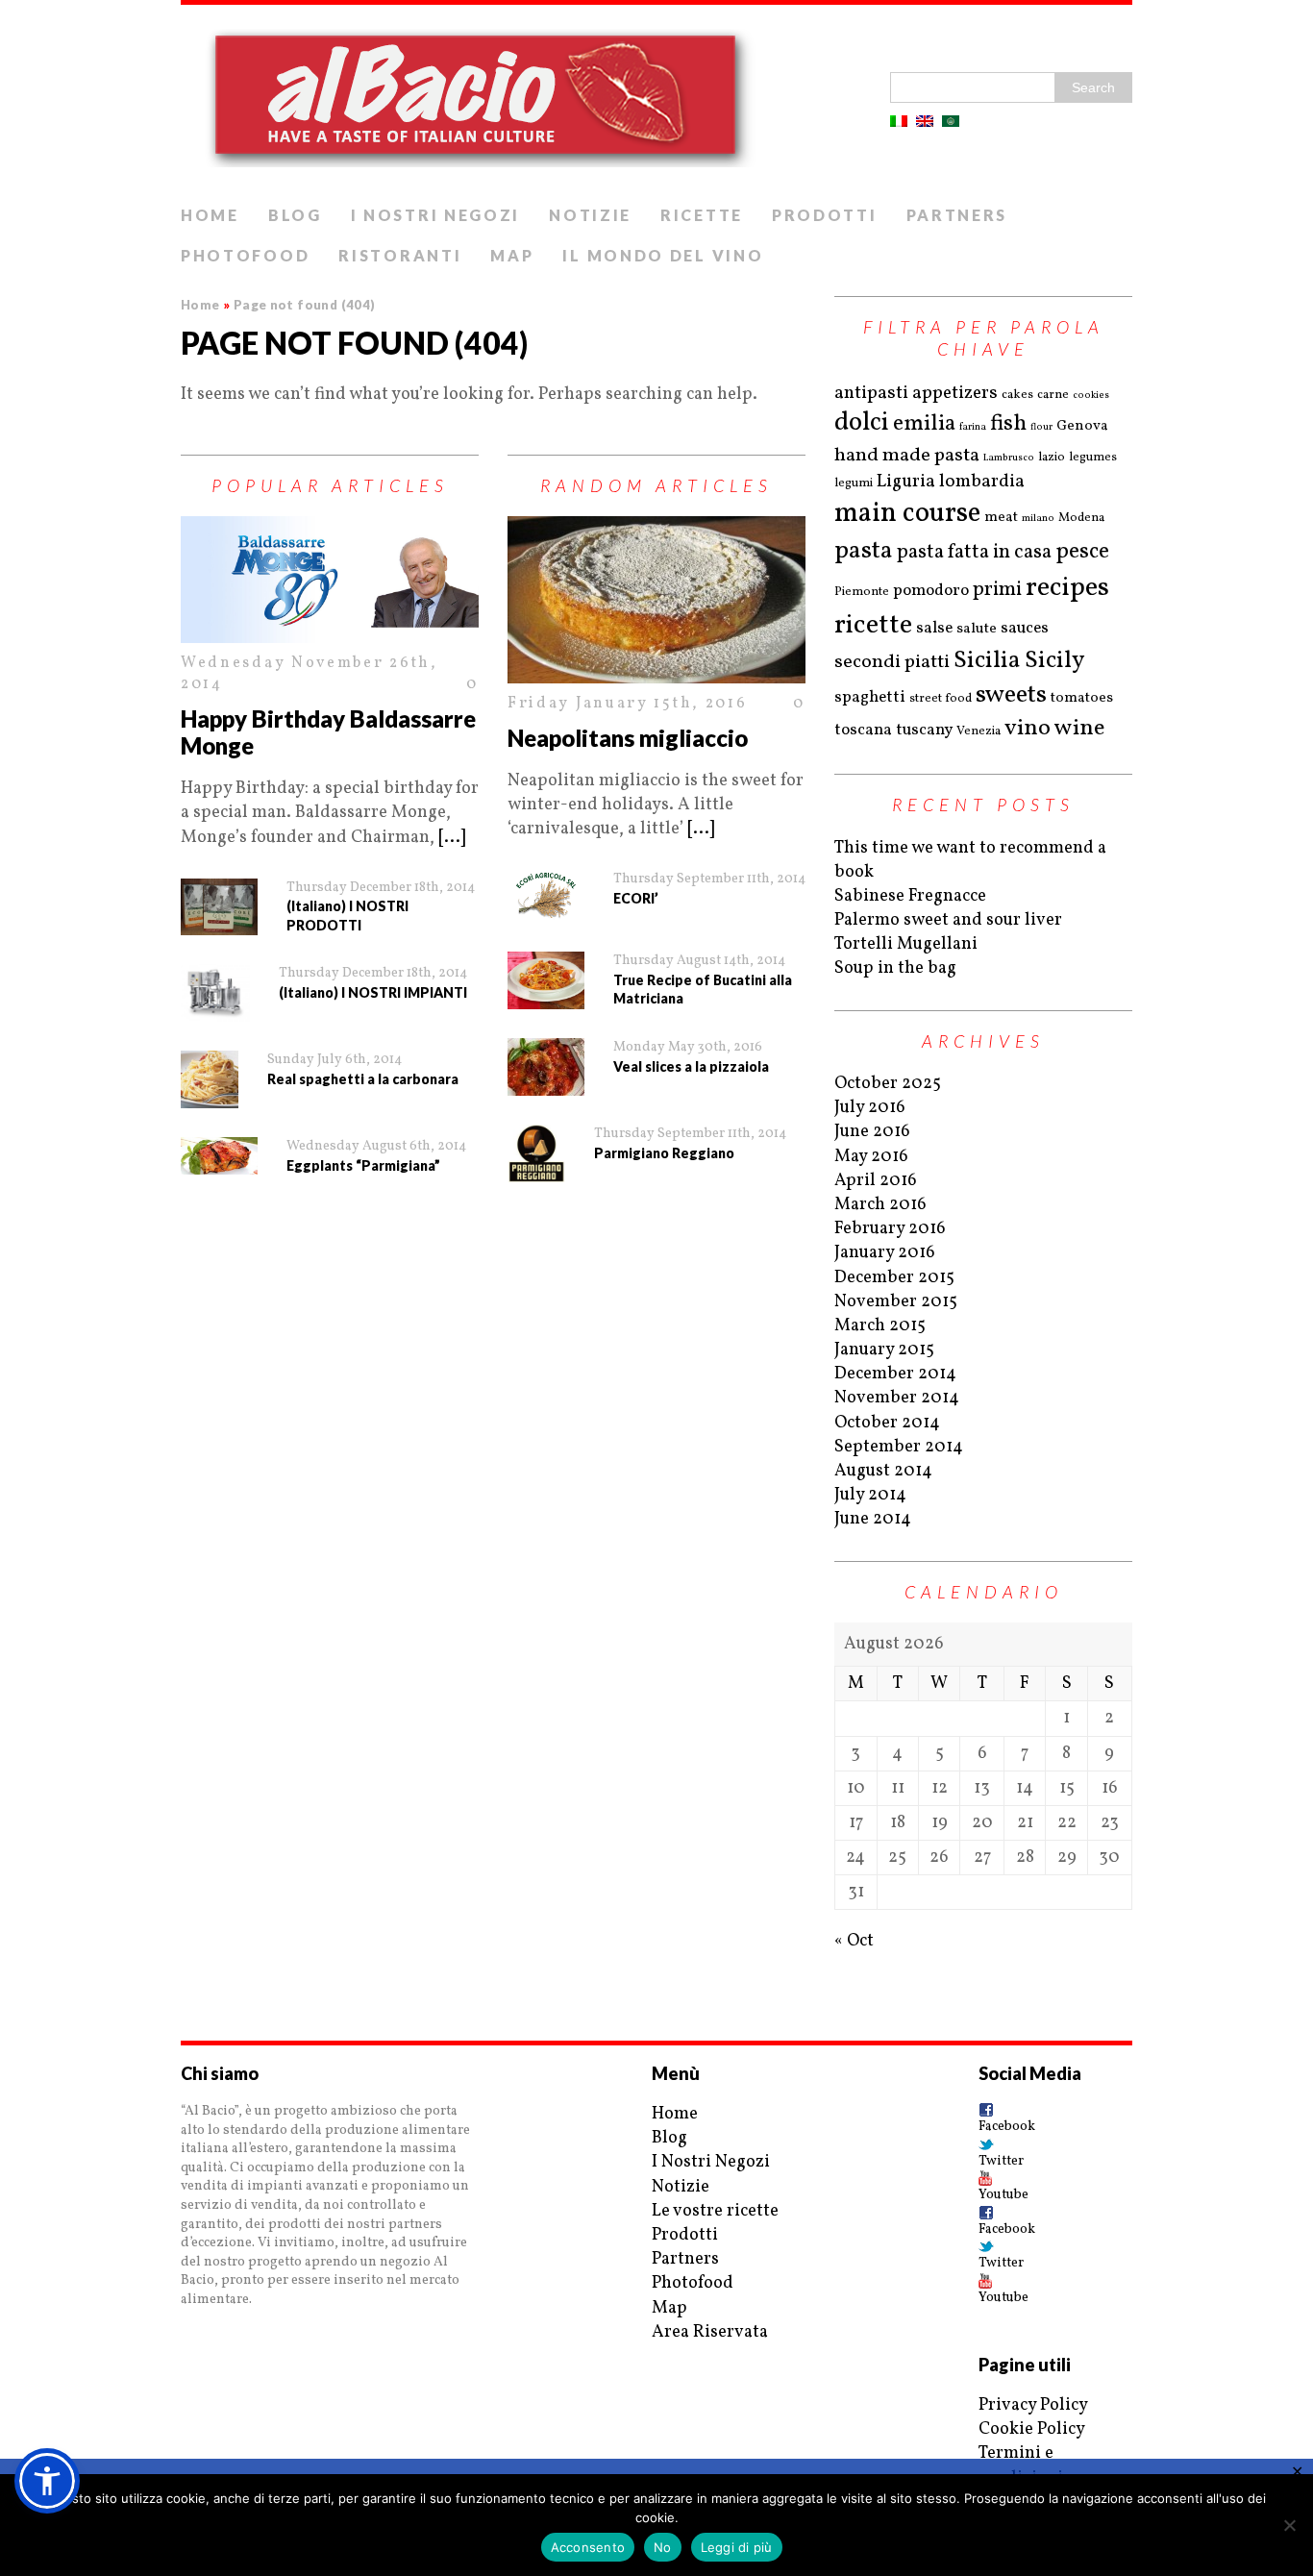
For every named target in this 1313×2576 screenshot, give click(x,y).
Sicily (1055, 661)
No (663, 2547)
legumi (854, 483)
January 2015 (884, 1350)
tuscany (924, 730)
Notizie (590, 215)
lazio (1052, 458)
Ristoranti (400, 255)
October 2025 (888, 1084)
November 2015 (896, 1302)
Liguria (906, 482)
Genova (1082, 426)
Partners (957, 215)
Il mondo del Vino (663, 255)
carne (1053, 395)
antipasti (871, 393)
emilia (924, 424)
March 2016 (880, 1205)
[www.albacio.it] (656, 100)
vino (1028, 729)
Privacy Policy (1033, 2405)
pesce (1082, 552)
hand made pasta (907, 456)
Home (210, 215)
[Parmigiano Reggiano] (536, 1153)
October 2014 (887, 1423)
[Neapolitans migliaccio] (656, 600)
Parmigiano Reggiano (664, 1153)
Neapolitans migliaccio (628, 738)
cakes (1017, 395)
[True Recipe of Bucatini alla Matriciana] (546, 980)
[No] (1289, 2525)
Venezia (979, 731)
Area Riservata (710, 2332)
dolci (862, 423)
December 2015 (894, 1278)
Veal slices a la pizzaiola (691, 1066)
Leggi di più (737, 2547)
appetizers (955, 393)
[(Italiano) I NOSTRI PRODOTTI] (219, 907)
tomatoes (1082, 698)
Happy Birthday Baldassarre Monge (328, 732)
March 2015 (880, 1326)
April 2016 (876, 1181)
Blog (295, 215)
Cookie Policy (1032, 2429)
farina (973, 427)
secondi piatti (892, 662)
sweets (1011, 695)
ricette (873, 625)
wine (1079, 729)
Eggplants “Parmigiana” (363, 1165)
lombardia (982, 482)
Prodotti (825, 215)
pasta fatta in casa (974, 552)
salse (934, 628)
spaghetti (870, 697)
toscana (863, 730)
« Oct (854, 1941)
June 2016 (872, 1132)
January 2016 (885, 1253)
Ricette (702, 215)
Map (512, 255)
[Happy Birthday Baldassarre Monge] (330, 580)
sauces (1025, 628)
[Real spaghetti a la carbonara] (210, 1079)
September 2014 (899, 1447)
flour (1041, 427)
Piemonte (862, 592)
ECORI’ (636, 898)
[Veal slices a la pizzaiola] (546, 1067)
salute (977, 629)
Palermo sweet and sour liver (948, 920)
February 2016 (890, 1229)
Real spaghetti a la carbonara (363, 1079)
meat (1001, 518)
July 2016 (870, 1108)
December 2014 (895, 1374)
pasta (864, 551)
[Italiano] (899, 121)
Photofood (245, 255)
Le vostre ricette (715, 2211)
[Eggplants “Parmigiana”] (219, 1156)
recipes (1067, 588)
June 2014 (873, 1519)
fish (1008, 424)
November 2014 (897, 1398)
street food (941, 699)
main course (907, 514)
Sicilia (987, 661)
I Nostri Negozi (436, 215)
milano (1038, 518)
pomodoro (931, 591)
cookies (1091, 395)
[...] (452, 838)
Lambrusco (1009, 458)
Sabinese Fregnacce (910, 896)
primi (997, 590)
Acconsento (588, 2547)
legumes (1093, 458)
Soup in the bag (895, 968)
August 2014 (883, 1471)
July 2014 (870, 1495)
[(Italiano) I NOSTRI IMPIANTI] (215, 993)
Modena (1081, 518)
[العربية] (951, 121)
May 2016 (871, 1157)
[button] (47, 2481)
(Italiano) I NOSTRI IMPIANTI (373, 992)
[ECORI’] (546, 896)
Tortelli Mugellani (906, 944)
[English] (925, 121)
